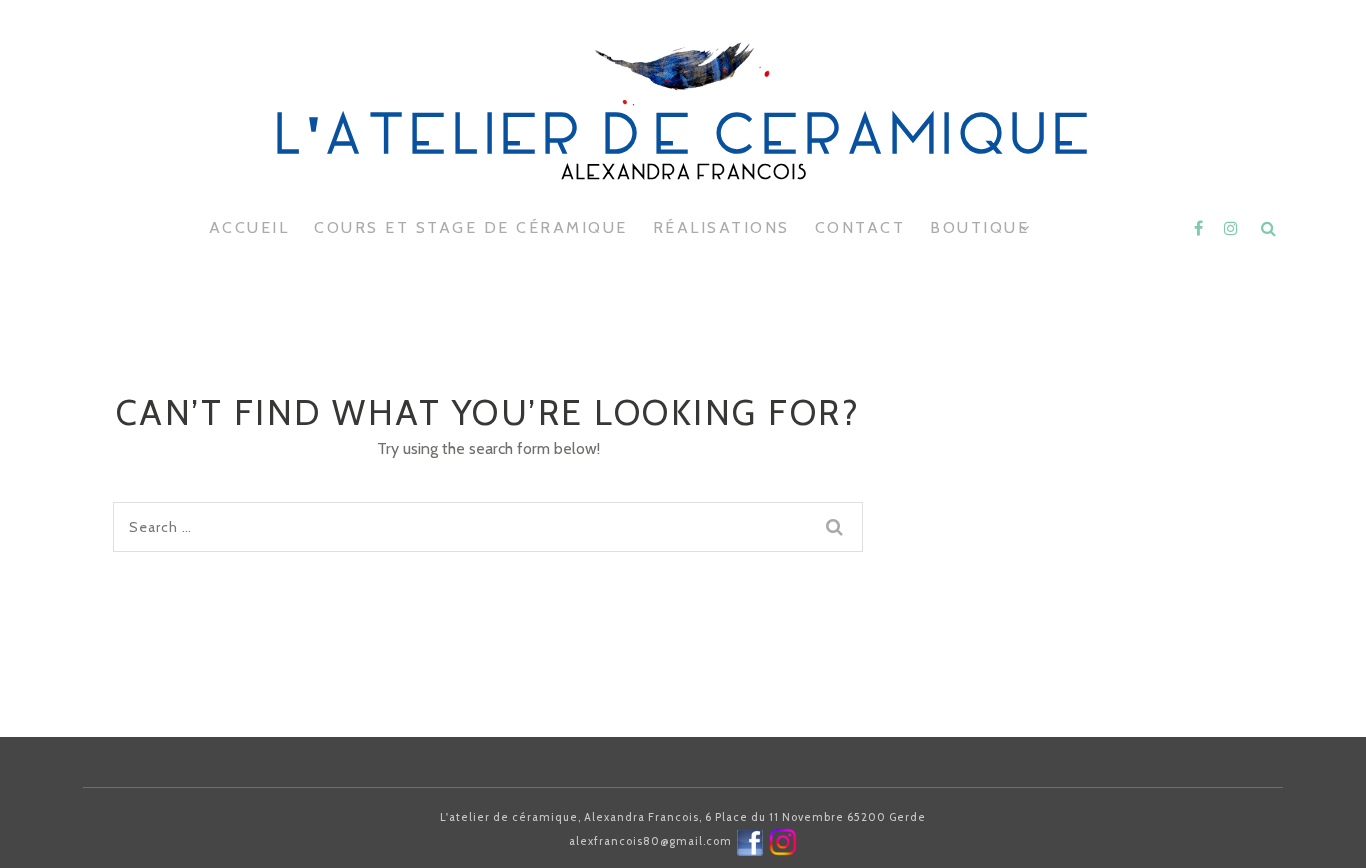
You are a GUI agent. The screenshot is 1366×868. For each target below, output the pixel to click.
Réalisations (721, 227)
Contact (860, 227)
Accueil (249, 227)
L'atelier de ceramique (683, 140)
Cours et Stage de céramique (471, 227)
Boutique (979, 227)
